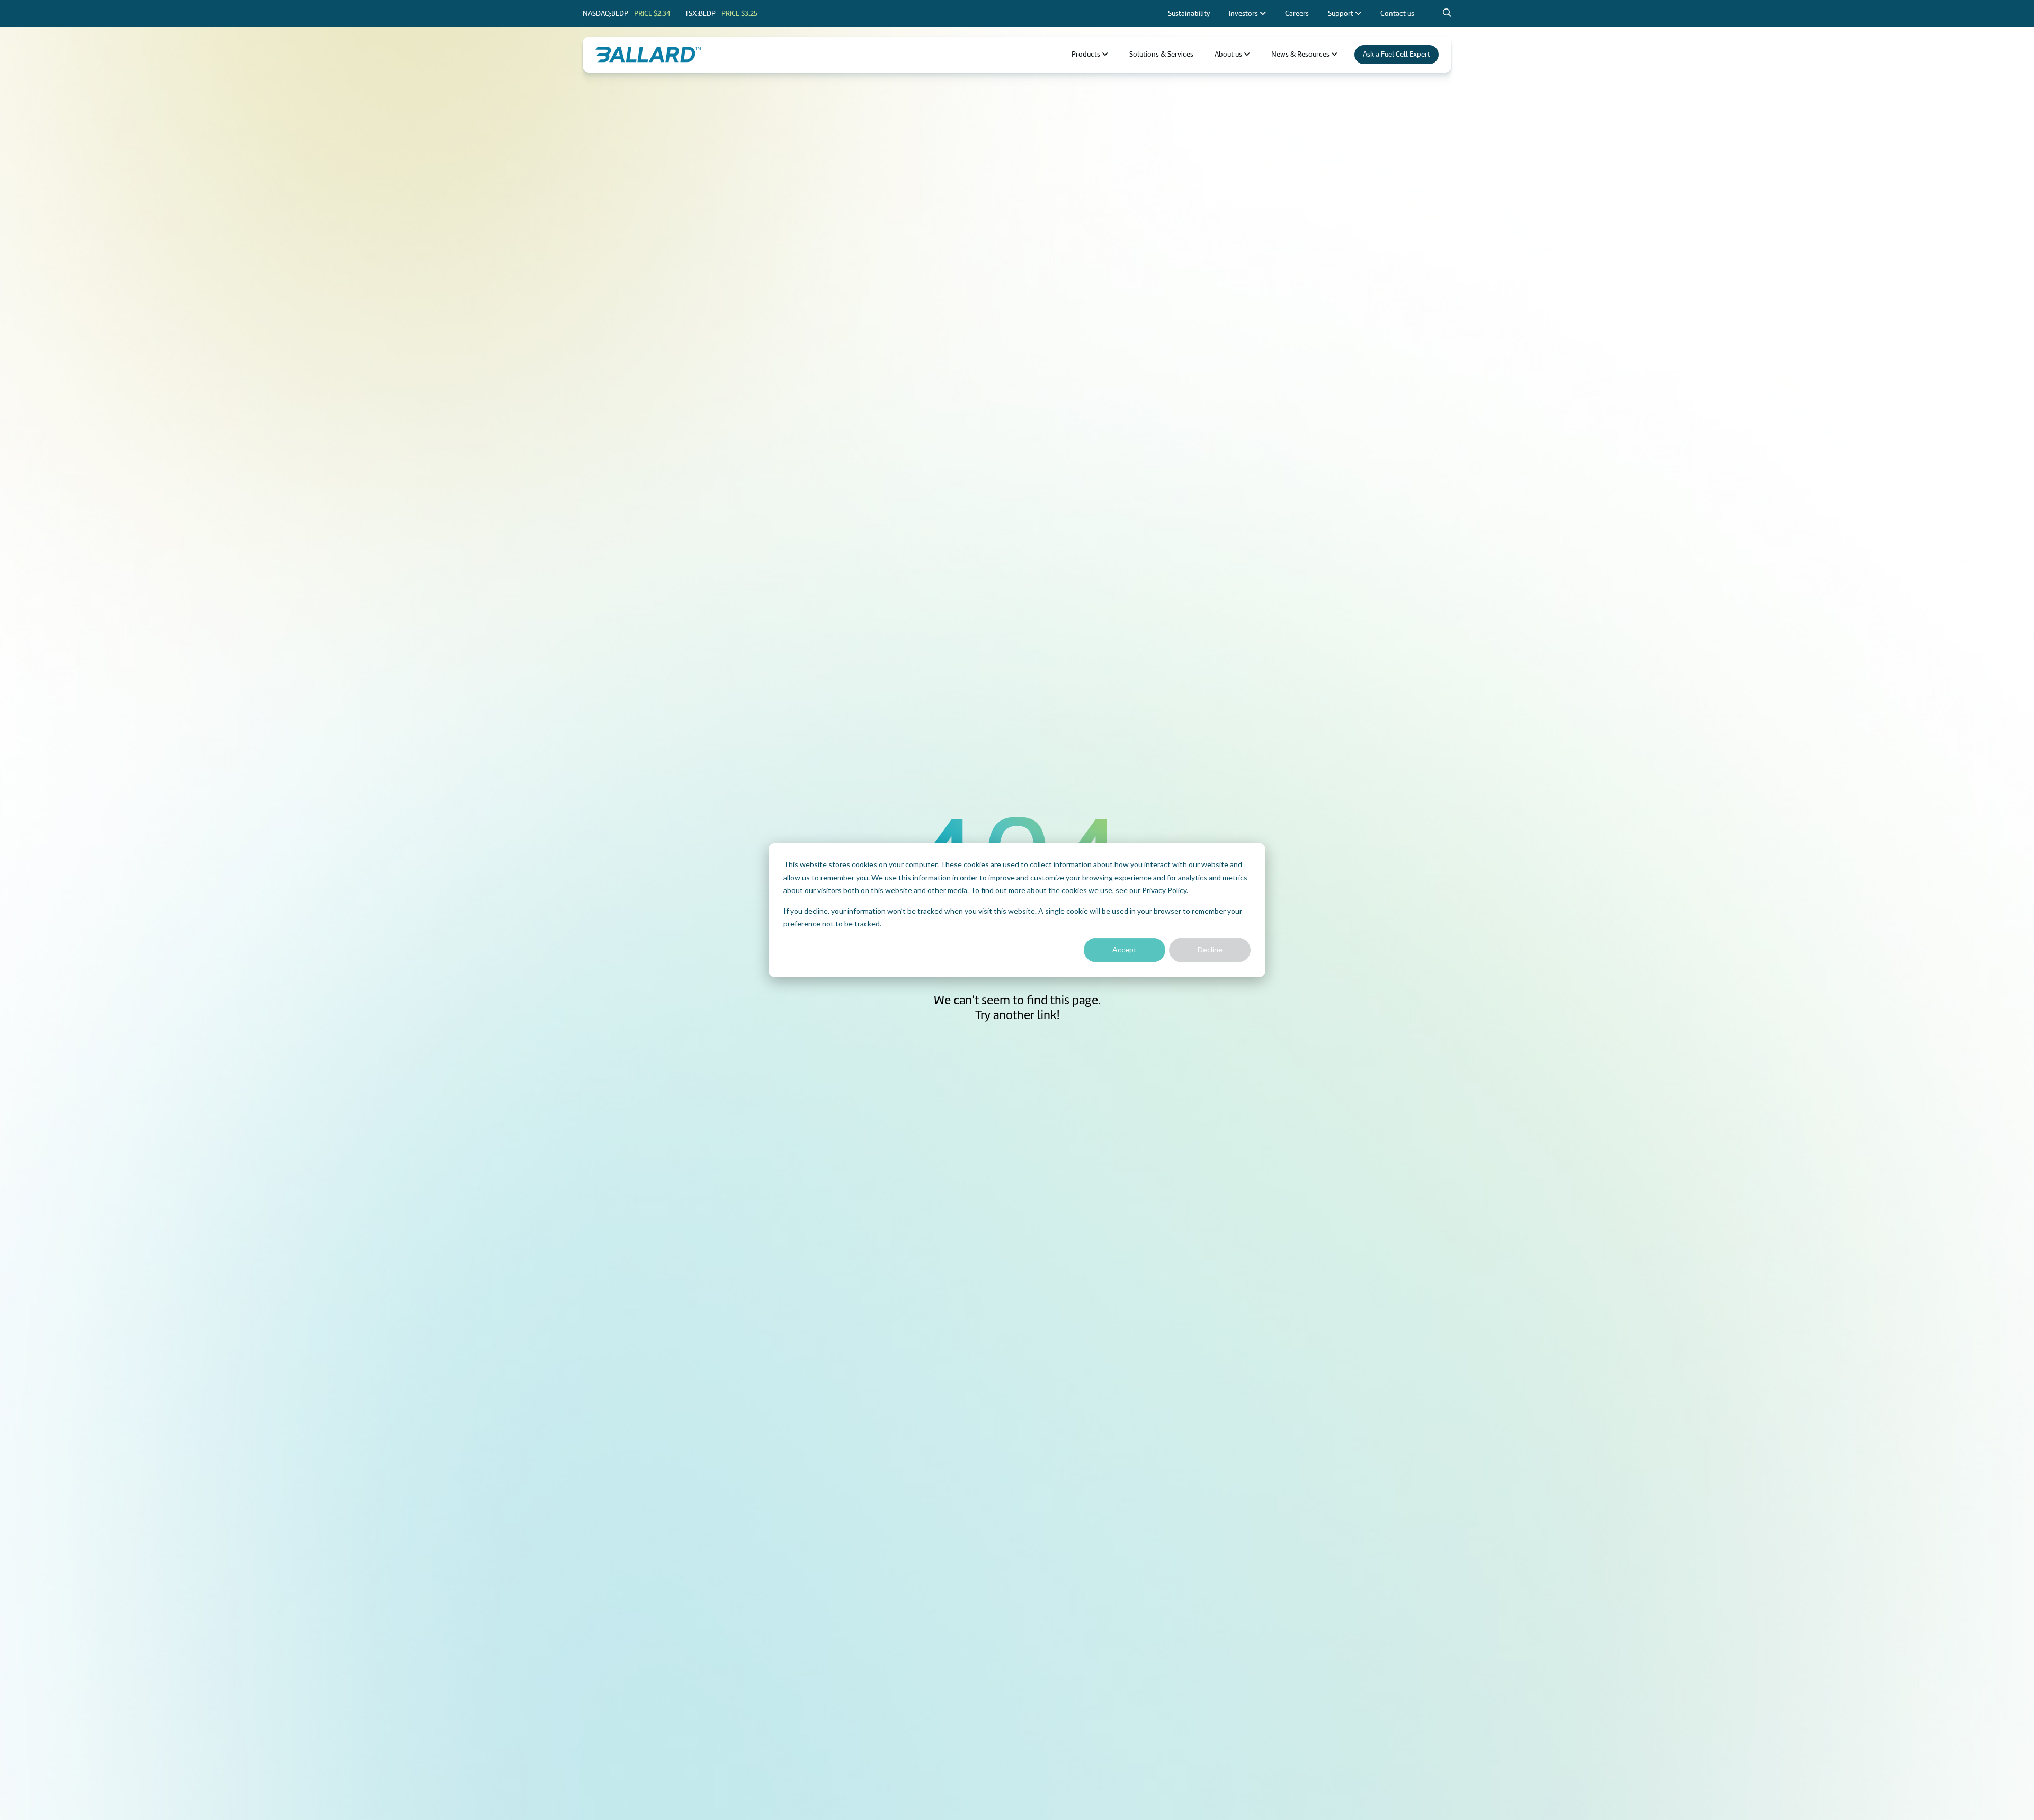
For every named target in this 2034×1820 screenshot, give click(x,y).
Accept (1125, 949)
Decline (1210, 949)
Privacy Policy (1164, 890)
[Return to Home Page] (648, 55)
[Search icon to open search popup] (1447, 13)
